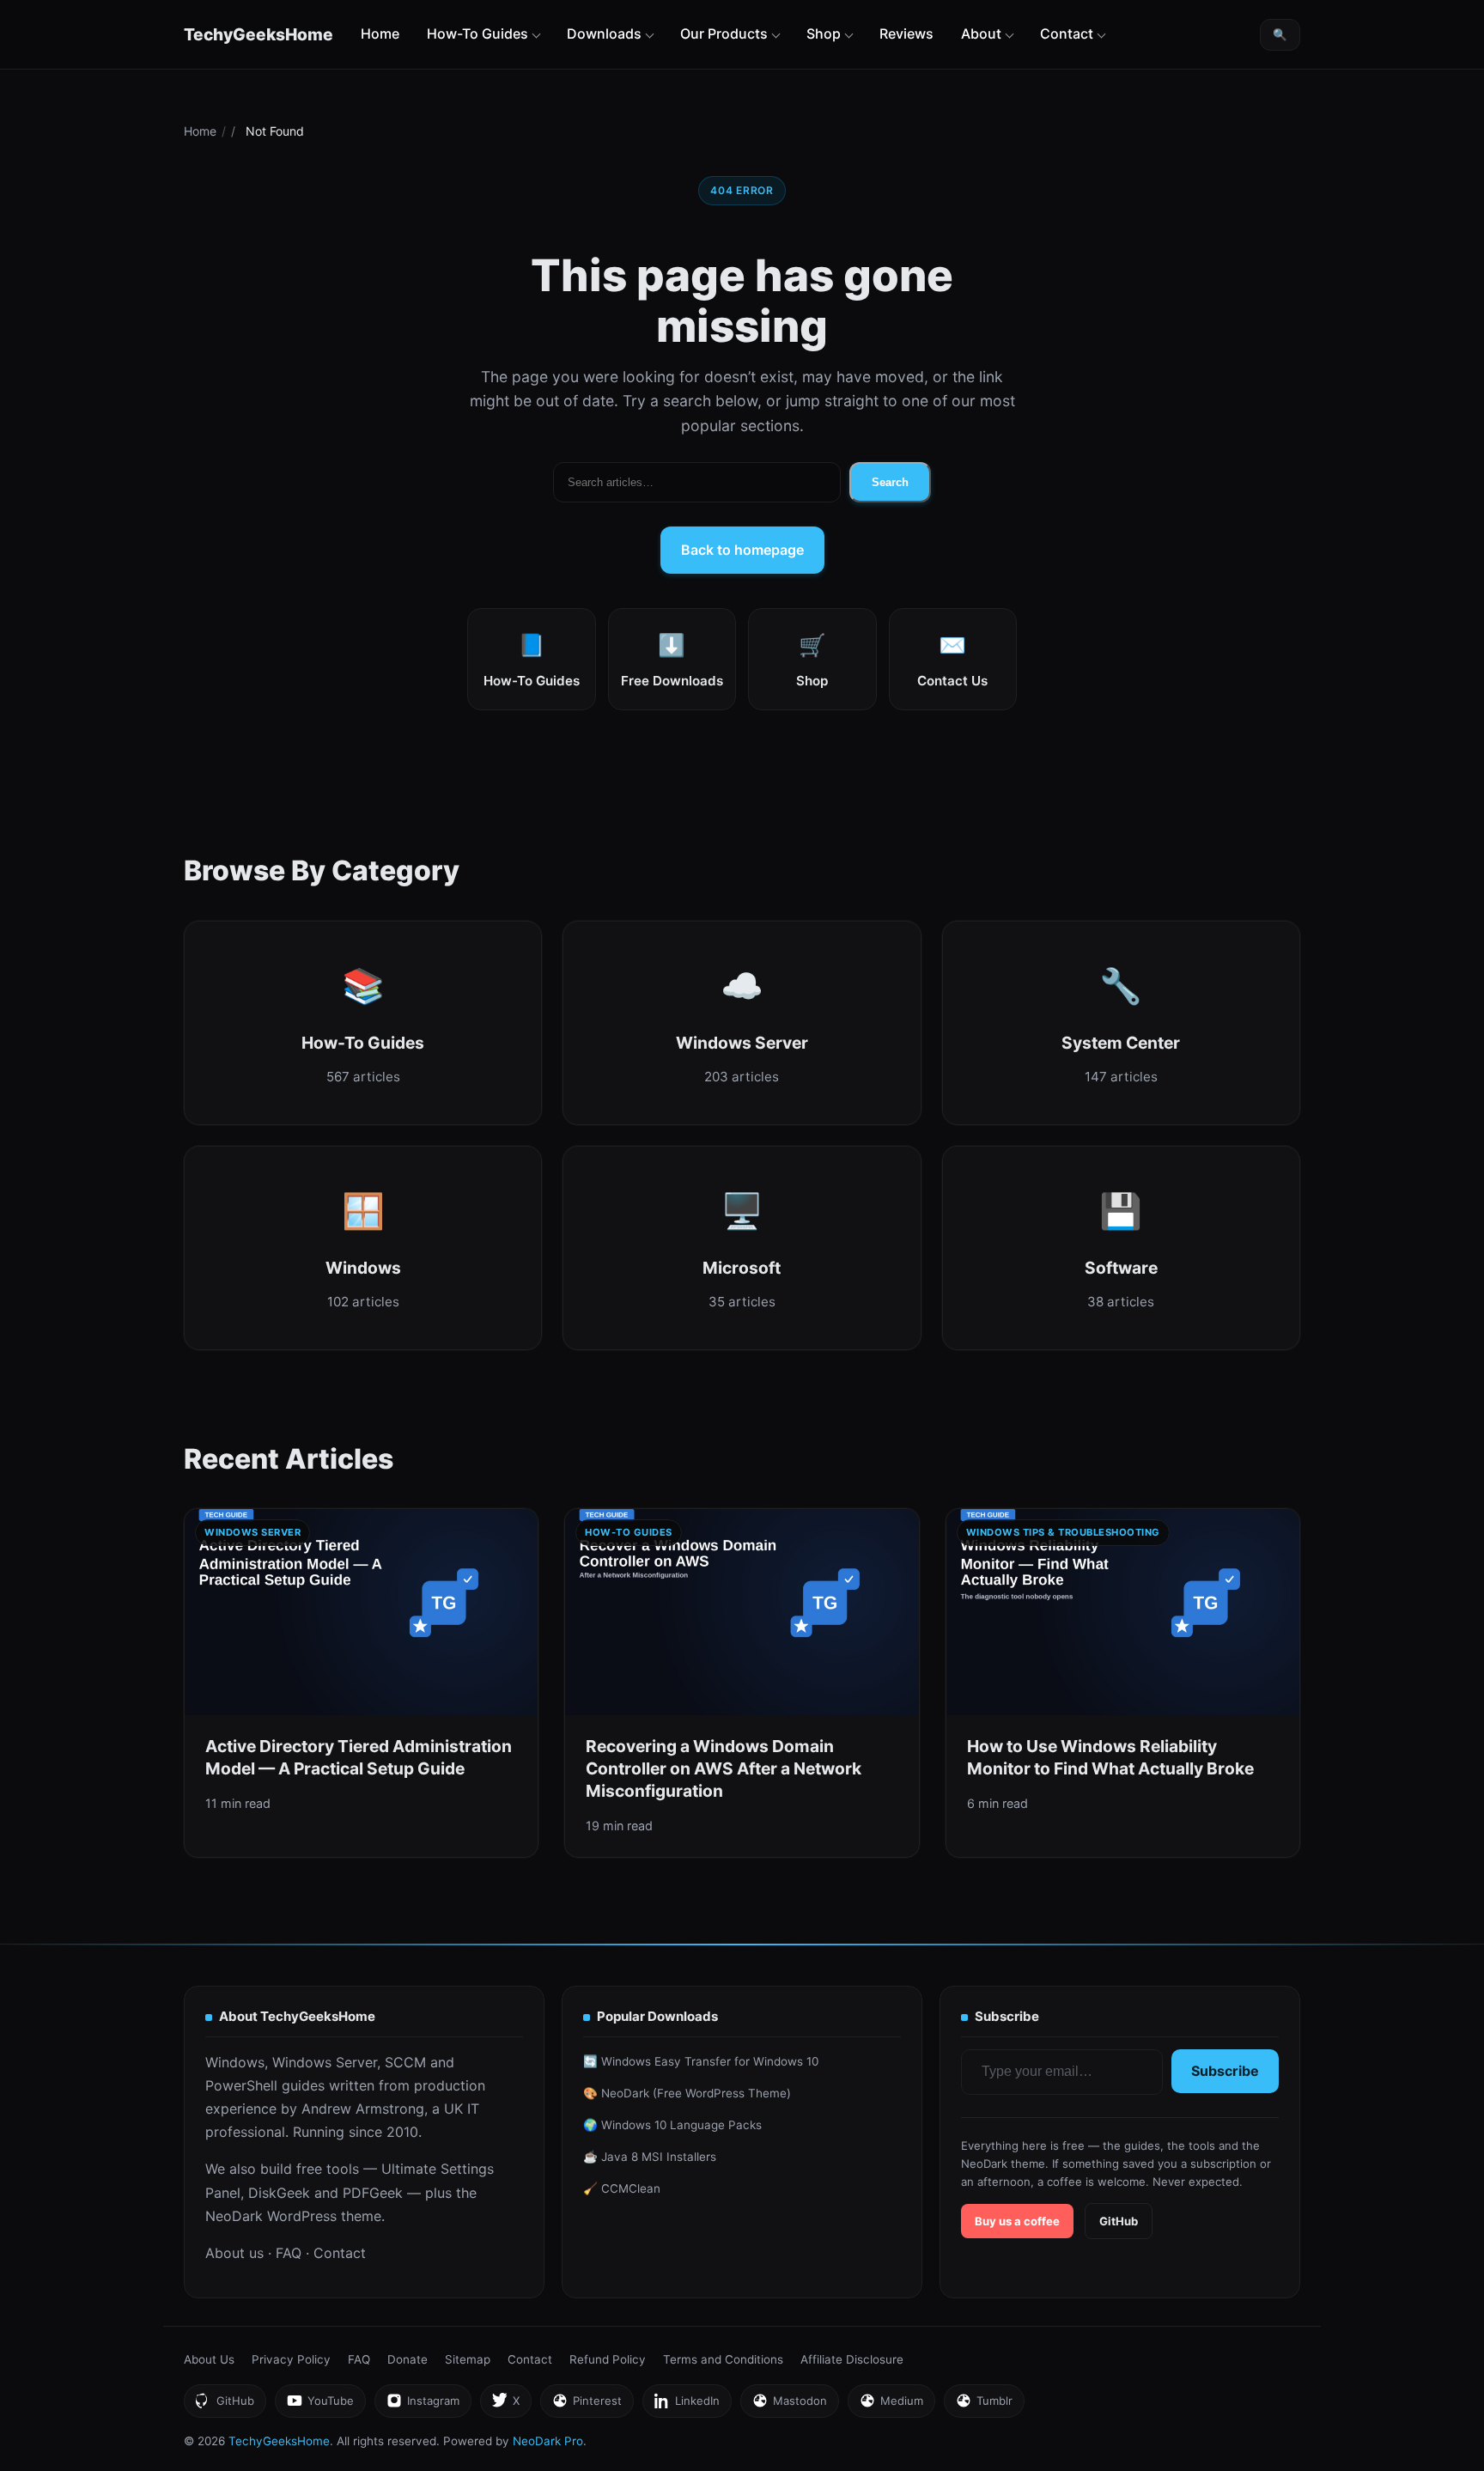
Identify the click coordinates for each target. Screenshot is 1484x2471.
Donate (407, 2359)
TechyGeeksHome (258, 34)
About (981, 33)
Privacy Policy (291, 2359)
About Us (209, 2359)
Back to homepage (742, 550)
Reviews (906, 33)
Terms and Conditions (723, 2359)
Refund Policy (608, 2359)
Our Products (724, 33)
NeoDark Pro (548, 2441)
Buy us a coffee (1017, 2221)
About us (234, 2253)
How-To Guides (477, 33)
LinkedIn (687, 2405)
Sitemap (468, 2359)
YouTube (320, 2405)
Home (380, 33)
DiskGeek (279, 2193)
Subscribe (1225, 2071)
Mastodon (789, 2405)
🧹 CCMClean (622, 2188)
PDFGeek (373, 2193)
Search (890, 482)
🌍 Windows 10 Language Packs (672, 2125)
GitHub (1119, 2221)
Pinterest (587, 2405)
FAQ (289, 2253)
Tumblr (984, 2405)
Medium (891, 2405)
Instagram (423, 2405)
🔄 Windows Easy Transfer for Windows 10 (701, 2061)
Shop (824, 33)
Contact (1067, 33)
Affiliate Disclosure (852, 2359)
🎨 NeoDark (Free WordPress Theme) (687, 2093)
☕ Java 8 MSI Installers (650, 2157)
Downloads (604, 33)
